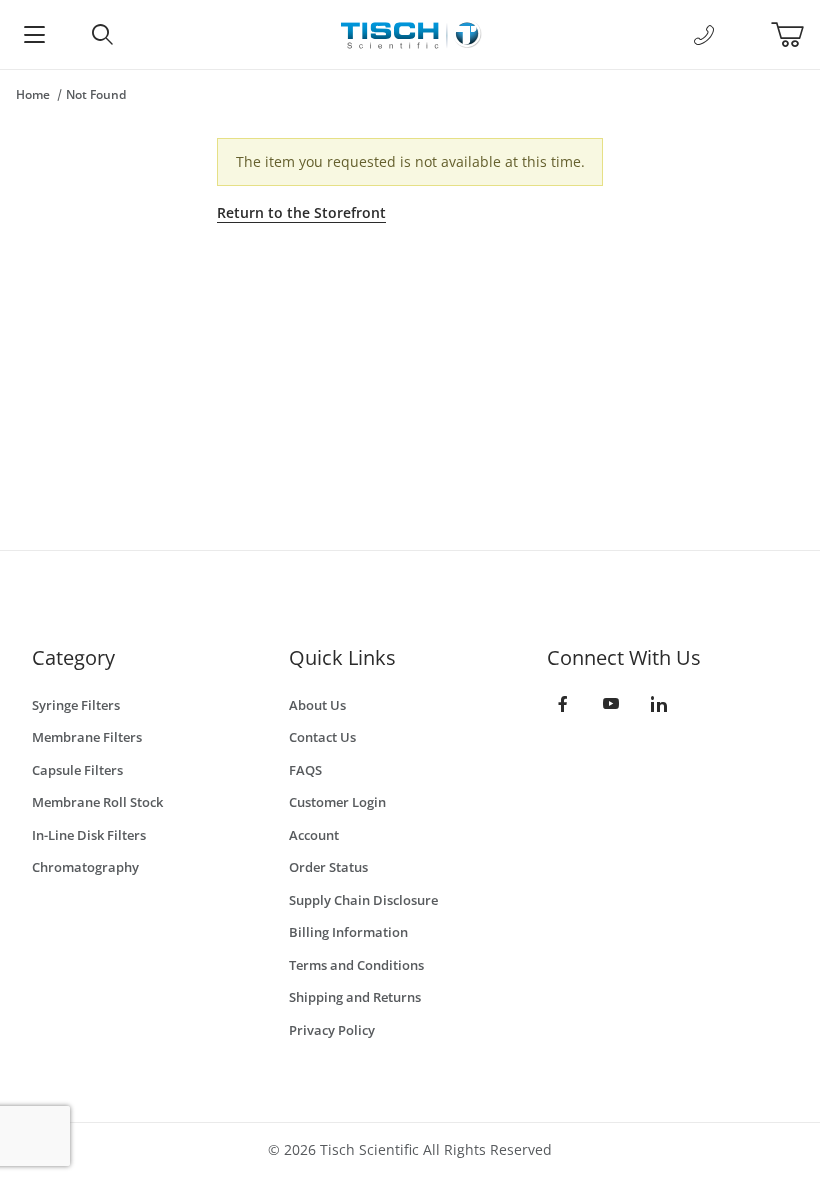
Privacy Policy (332, 1030)
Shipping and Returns (355, 997)
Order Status (328, 867)
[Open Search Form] (102, 34)
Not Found (96, 94)
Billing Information (348, 932)
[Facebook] (563, 704)
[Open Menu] (34, 34)
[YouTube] (611, 704)
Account (314, 835)
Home (33, 94)
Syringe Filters (76, 705)
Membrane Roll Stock (97, 802)
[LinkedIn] (659, 704)
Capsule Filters (77, 770)
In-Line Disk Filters (89, 835)
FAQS (305, 770)
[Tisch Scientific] (409, 32)
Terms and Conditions (356, 965)
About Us (317, 705)
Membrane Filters (87, 737)
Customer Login (337, 802)
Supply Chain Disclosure (363, 900)
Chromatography (85, 867)
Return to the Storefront (301, 212)
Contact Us (322, 737)
